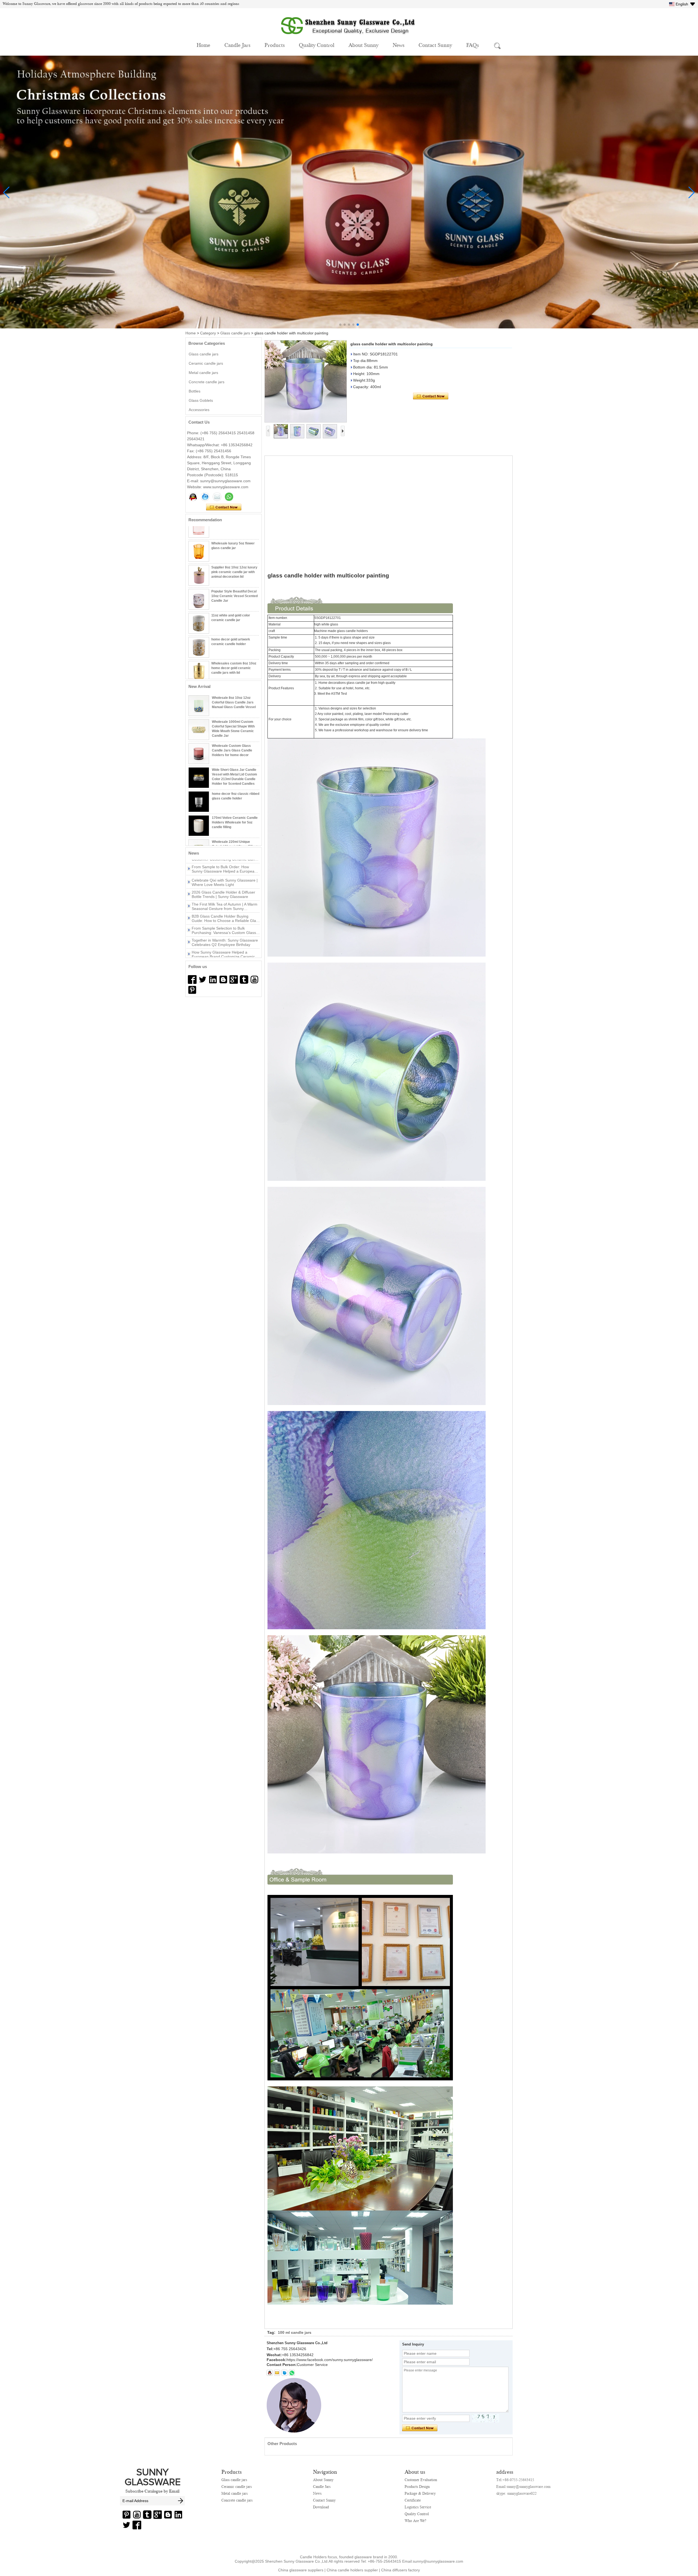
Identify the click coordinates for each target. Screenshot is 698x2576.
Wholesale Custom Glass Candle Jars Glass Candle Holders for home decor (232, 750)
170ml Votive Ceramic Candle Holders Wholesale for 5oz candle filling (235, 822)
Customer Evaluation (421, 2480)
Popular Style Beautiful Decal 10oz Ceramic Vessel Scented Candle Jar (234, 573)
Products (275, 45)
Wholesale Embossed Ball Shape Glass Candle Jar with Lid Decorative (234, 669)
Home (203, 45)
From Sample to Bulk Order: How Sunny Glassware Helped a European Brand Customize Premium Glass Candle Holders (224, 940)
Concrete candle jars (207, 382)
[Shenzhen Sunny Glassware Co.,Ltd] (349, 38)
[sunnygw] (284, 2373)
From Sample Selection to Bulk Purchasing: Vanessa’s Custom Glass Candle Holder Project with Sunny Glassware (224, 880)
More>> (231, 853)
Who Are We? (415, 2521)
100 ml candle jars (295, 2332)
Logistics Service (418, 2507)
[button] (340, 325)
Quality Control (317, 45)
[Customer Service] (193, 497)
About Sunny (363, 45)
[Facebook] (192, 980)
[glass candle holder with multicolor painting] (306, 381)
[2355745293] (270, 2373)
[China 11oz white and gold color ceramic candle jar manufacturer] (199, 600)
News (398, 45)
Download (321, 2507)
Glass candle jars (235, 333)
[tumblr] (244, 980)
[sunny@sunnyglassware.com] (277, 2373)
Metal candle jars (203, 373)
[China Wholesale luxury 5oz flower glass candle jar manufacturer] (199, 528)
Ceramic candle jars (206, 363)
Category (208, 333)
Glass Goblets (201, 400)
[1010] (203, 980)
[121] (213, 980)
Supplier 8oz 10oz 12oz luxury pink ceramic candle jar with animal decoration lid (234, 549)
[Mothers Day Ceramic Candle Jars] (349, 327)
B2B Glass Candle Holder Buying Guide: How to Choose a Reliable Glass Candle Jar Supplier (226, 868)
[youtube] (254, 980)
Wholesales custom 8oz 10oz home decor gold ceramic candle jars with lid (234, 645)
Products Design (417, 2487)
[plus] (234, 980)
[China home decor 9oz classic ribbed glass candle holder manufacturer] (199, 802)
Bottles (195, 391)
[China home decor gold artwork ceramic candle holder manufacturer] (199, 624)
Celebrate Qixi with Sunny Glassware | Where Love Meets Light (225, 953)
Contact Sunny (435, 45)
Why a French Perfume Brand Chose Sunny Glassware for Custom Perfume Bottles (225, 916)
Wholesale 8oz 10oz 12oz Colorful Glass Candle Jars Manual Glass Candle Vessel (234, 702)
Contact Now (224, 507)
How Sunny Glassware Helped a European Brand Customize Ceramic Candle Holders (223, 904)
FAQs (473, 45)
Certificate (413, 2500)
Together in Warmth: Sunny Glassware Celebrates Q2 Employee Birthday (225, 892)
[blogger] (223, 980)
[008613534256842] (292, 2373)
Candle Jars (237, 45)
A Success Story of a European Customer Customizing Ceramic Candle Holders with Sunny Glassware (226, 928)
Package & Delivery (420, 2493)
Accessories (199, 410)
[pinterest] (192, 990)
